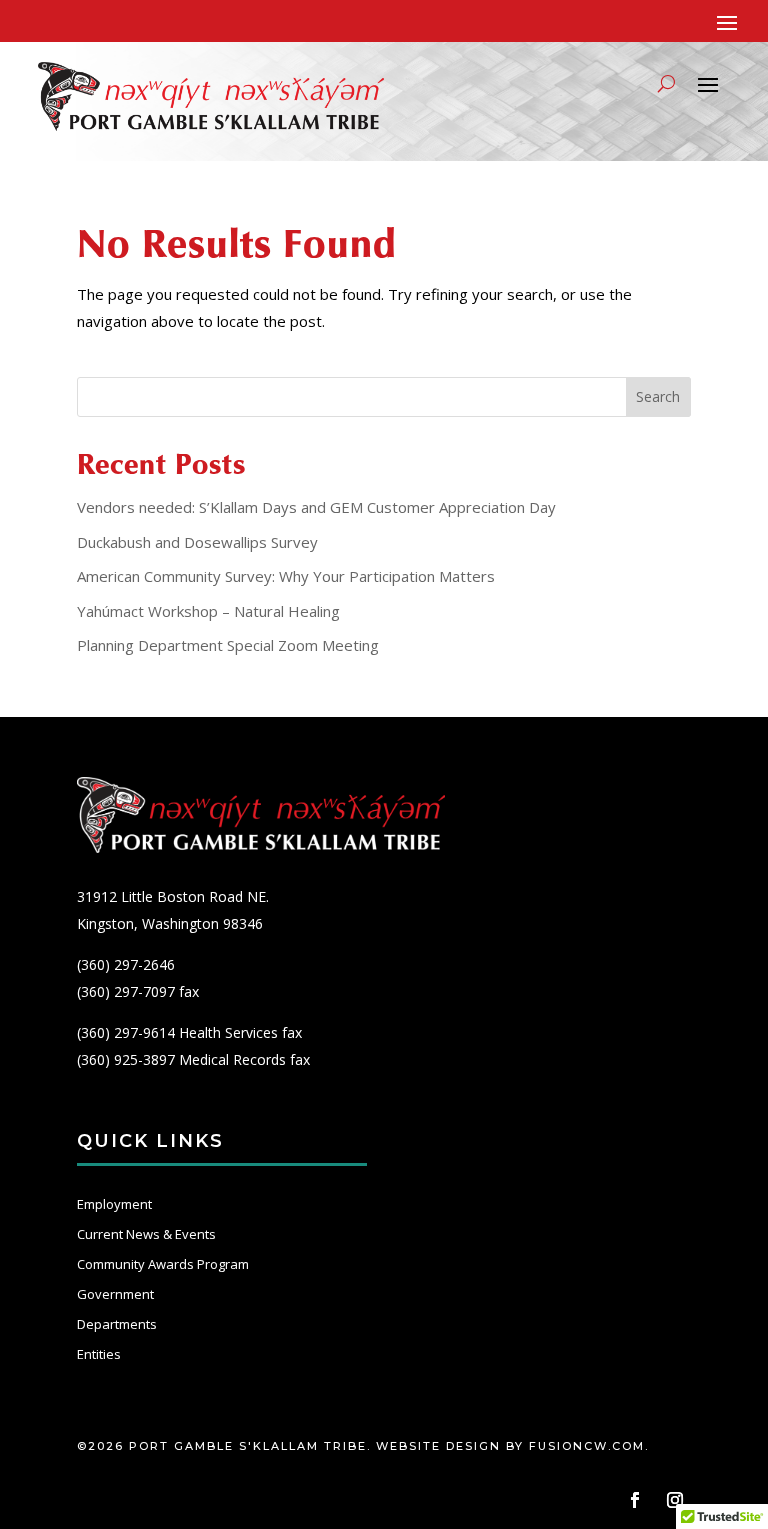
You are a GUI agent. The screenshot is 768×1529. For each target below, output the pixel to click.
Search (658, 396)
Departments (117, 1324)
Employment (114, 1204)
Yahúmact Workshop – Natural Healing (208, 611)
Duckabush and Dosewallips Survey (197, 542)
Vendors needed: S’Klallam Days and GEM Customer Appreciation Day (316, 507)
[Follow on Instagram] (675, 1500)
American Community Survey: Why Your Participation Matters (286, 576)
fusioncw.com (587, 1446)
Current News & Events (146, 1234)
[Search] (666, 83)
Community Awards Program (163, 1264)
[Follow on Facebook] (635, 1500)
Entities (99, 1354)
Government (115, 1294)
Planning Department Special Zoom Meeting (228, 645)
